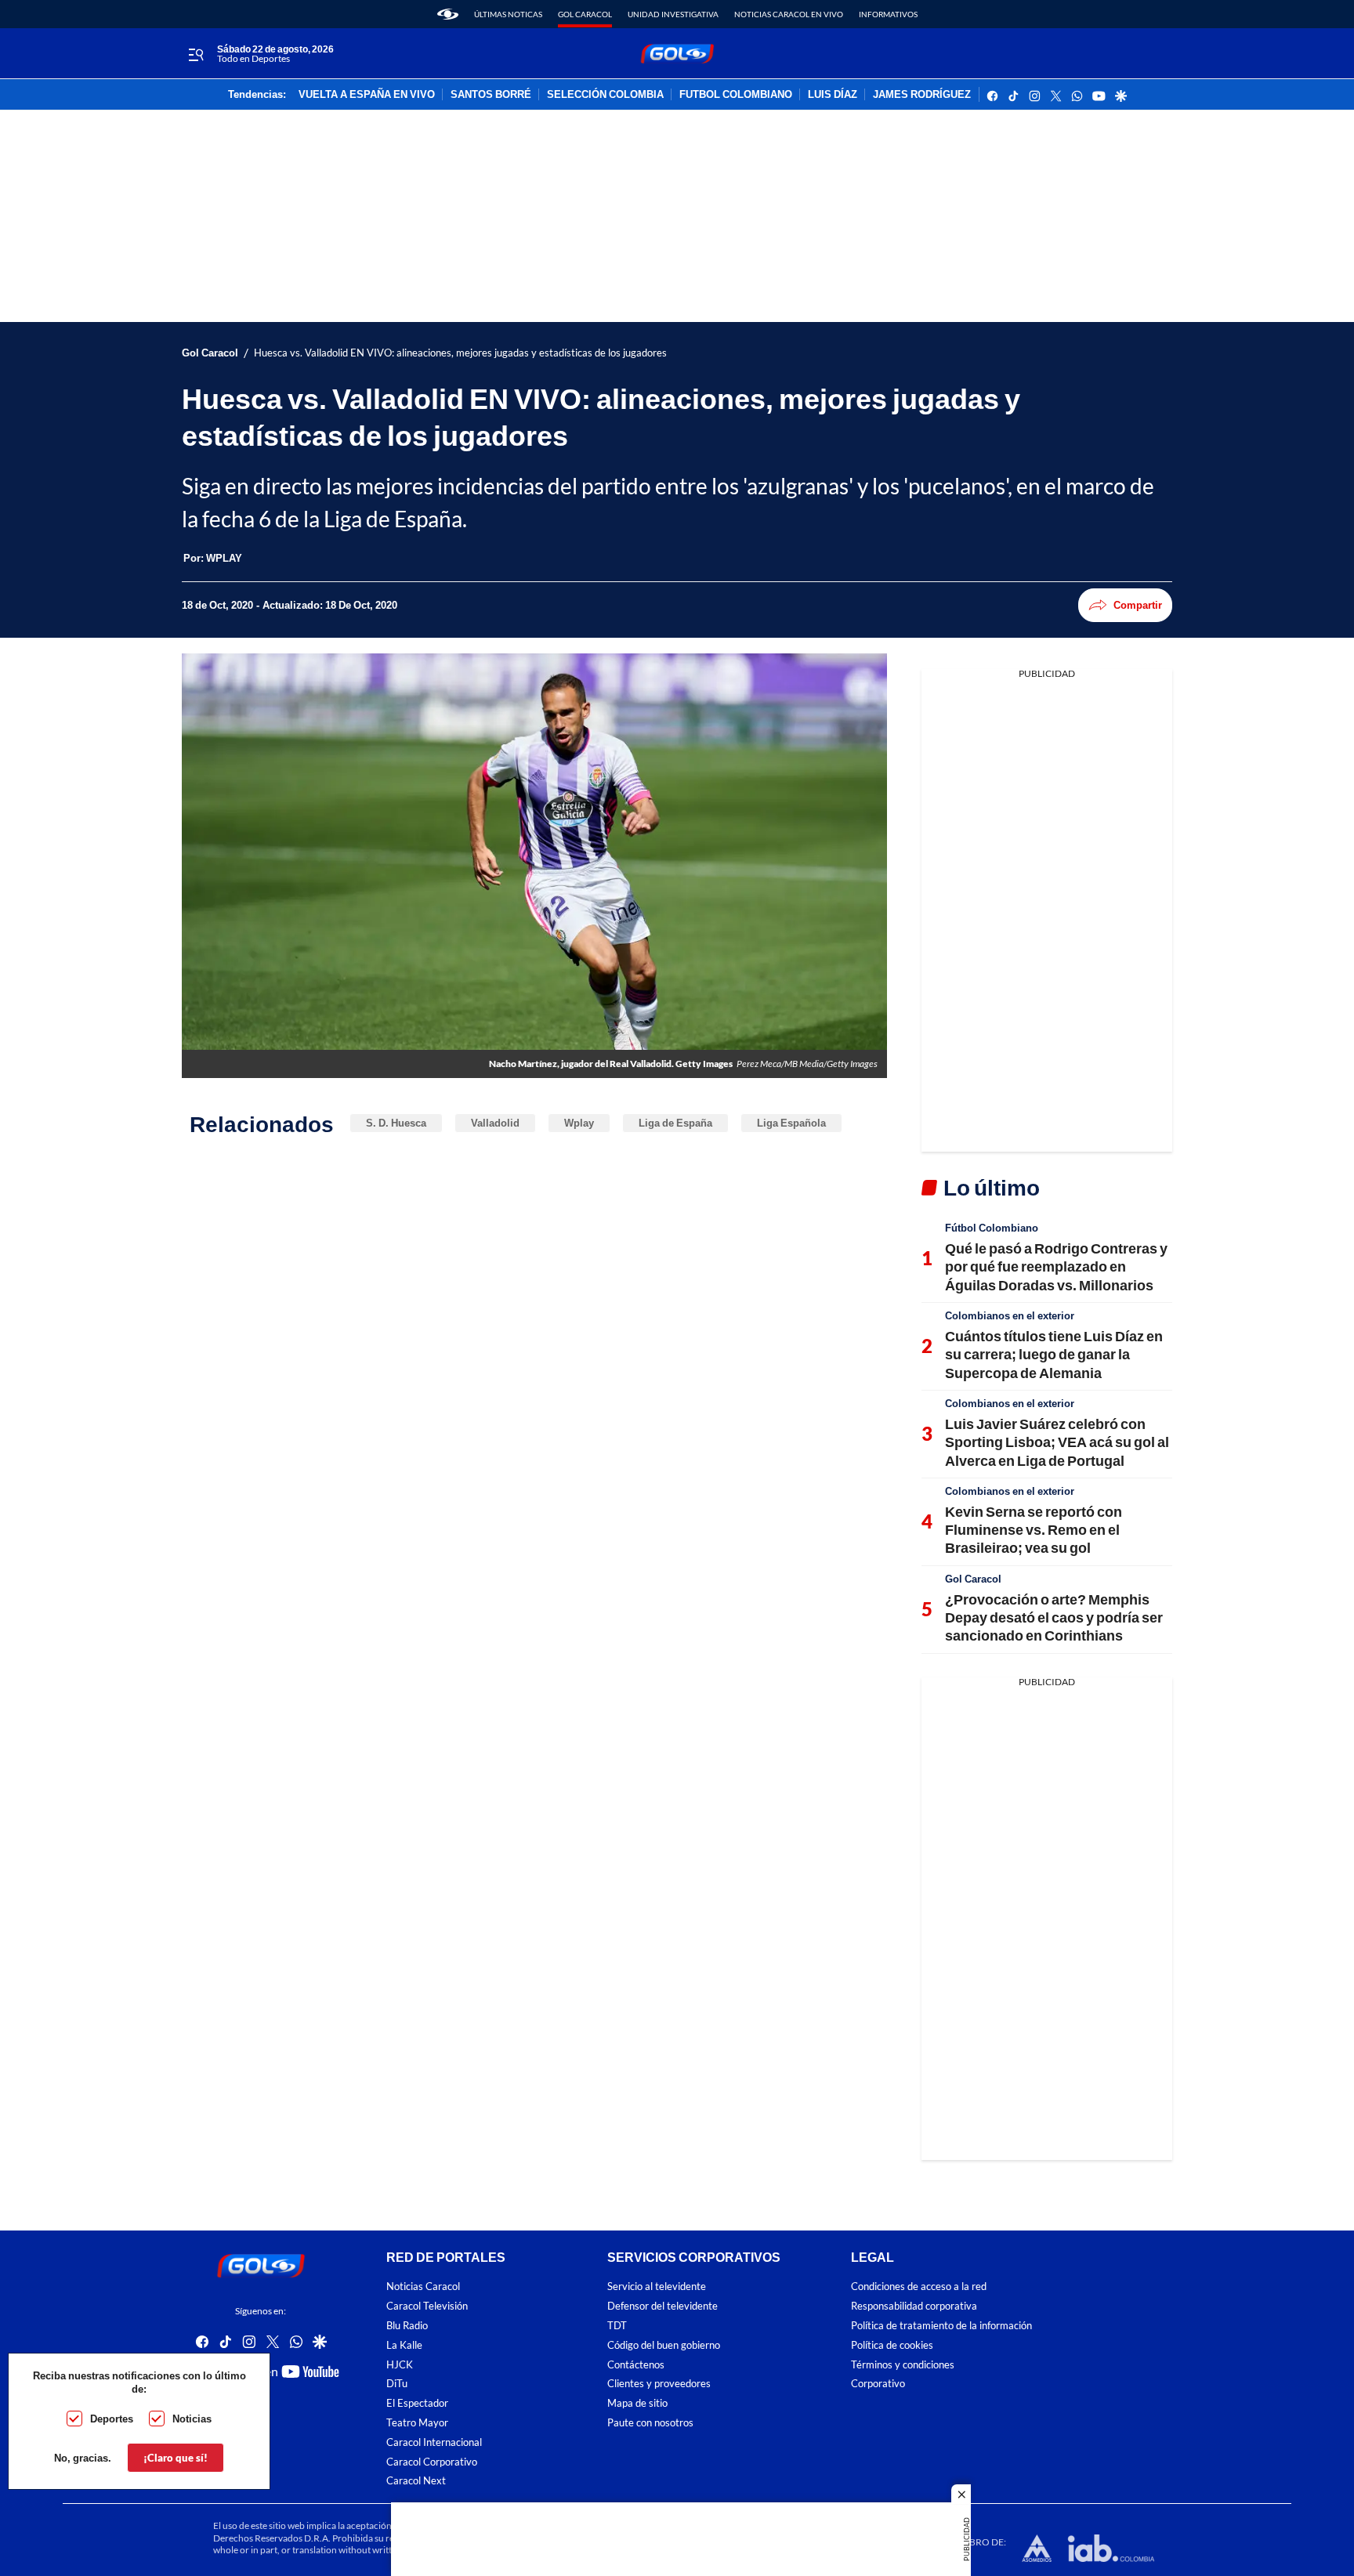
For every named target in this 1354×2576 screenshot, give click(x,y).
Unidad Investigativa (673, 14)
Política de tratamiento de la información (941, 2326)
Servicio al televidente (657, 2287)
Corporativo (878, 2384)
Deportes (112, 2419)
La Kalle (404, 2345)
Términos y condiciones (903, 2364)
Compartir (1138, 605)
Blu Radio (407, 2326)
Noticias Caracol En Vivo (789, 14)
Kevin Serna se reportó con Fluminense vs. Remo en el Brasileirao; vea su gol (1034, 1530)
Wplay (579, 1123)
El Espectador (417, 2403)
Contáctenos (636, 2364)
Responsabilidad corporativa (914, 2306)
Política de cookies (892, 2345)
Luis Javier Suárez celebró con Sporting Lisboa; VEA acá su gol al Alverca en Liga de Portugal (1057, 1442)
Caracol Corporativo (432, 2461)
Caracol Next (416, 2481)
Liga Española (791, 1123)
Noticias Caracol (423, 2287)
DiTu (397, 2384)
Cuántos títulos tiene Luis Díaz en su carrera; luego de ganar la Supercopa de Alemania (1054, 1354)
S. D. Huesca (396, 1123)
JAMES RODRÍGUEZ (922, 95)
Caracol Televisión (427, 2306)
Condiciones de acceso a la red (919, 2287)
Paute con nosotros (650, 2423)
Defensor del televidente (663, 2306)
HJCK (400, 2364)
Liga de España (675, 1123)
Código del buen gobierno (664, 2345)
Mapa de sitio (637, 2403)
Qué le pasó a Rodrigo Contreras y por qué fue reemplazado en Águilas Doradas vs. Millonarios (1056, 1266)
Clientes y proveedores (659, 2384)
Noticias (192, 2419)
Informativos (888, 14)
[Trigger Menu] (195, 54)
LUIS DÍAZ (833, 95)
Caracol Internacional (434, 2442)
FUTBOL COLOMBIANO (736, 95)
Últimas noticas (508, 14)
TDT (617, 2326)
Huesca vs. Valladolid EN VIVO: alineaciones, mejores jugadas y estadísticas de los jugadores (460, 353)
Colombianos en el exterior (1010, 1315)
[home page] (448, 14)
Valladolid (495, 1123)
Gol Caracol (585, 14)
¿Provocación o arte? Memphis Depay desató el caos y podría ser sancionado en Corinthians (1054, 1617)
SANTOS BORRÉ (491, 95)
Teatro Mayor (417, 2423)
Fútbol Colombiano (992, 1228)
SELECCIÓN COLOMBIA (605, 95)
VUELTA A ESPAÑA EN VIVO (367, 95)
